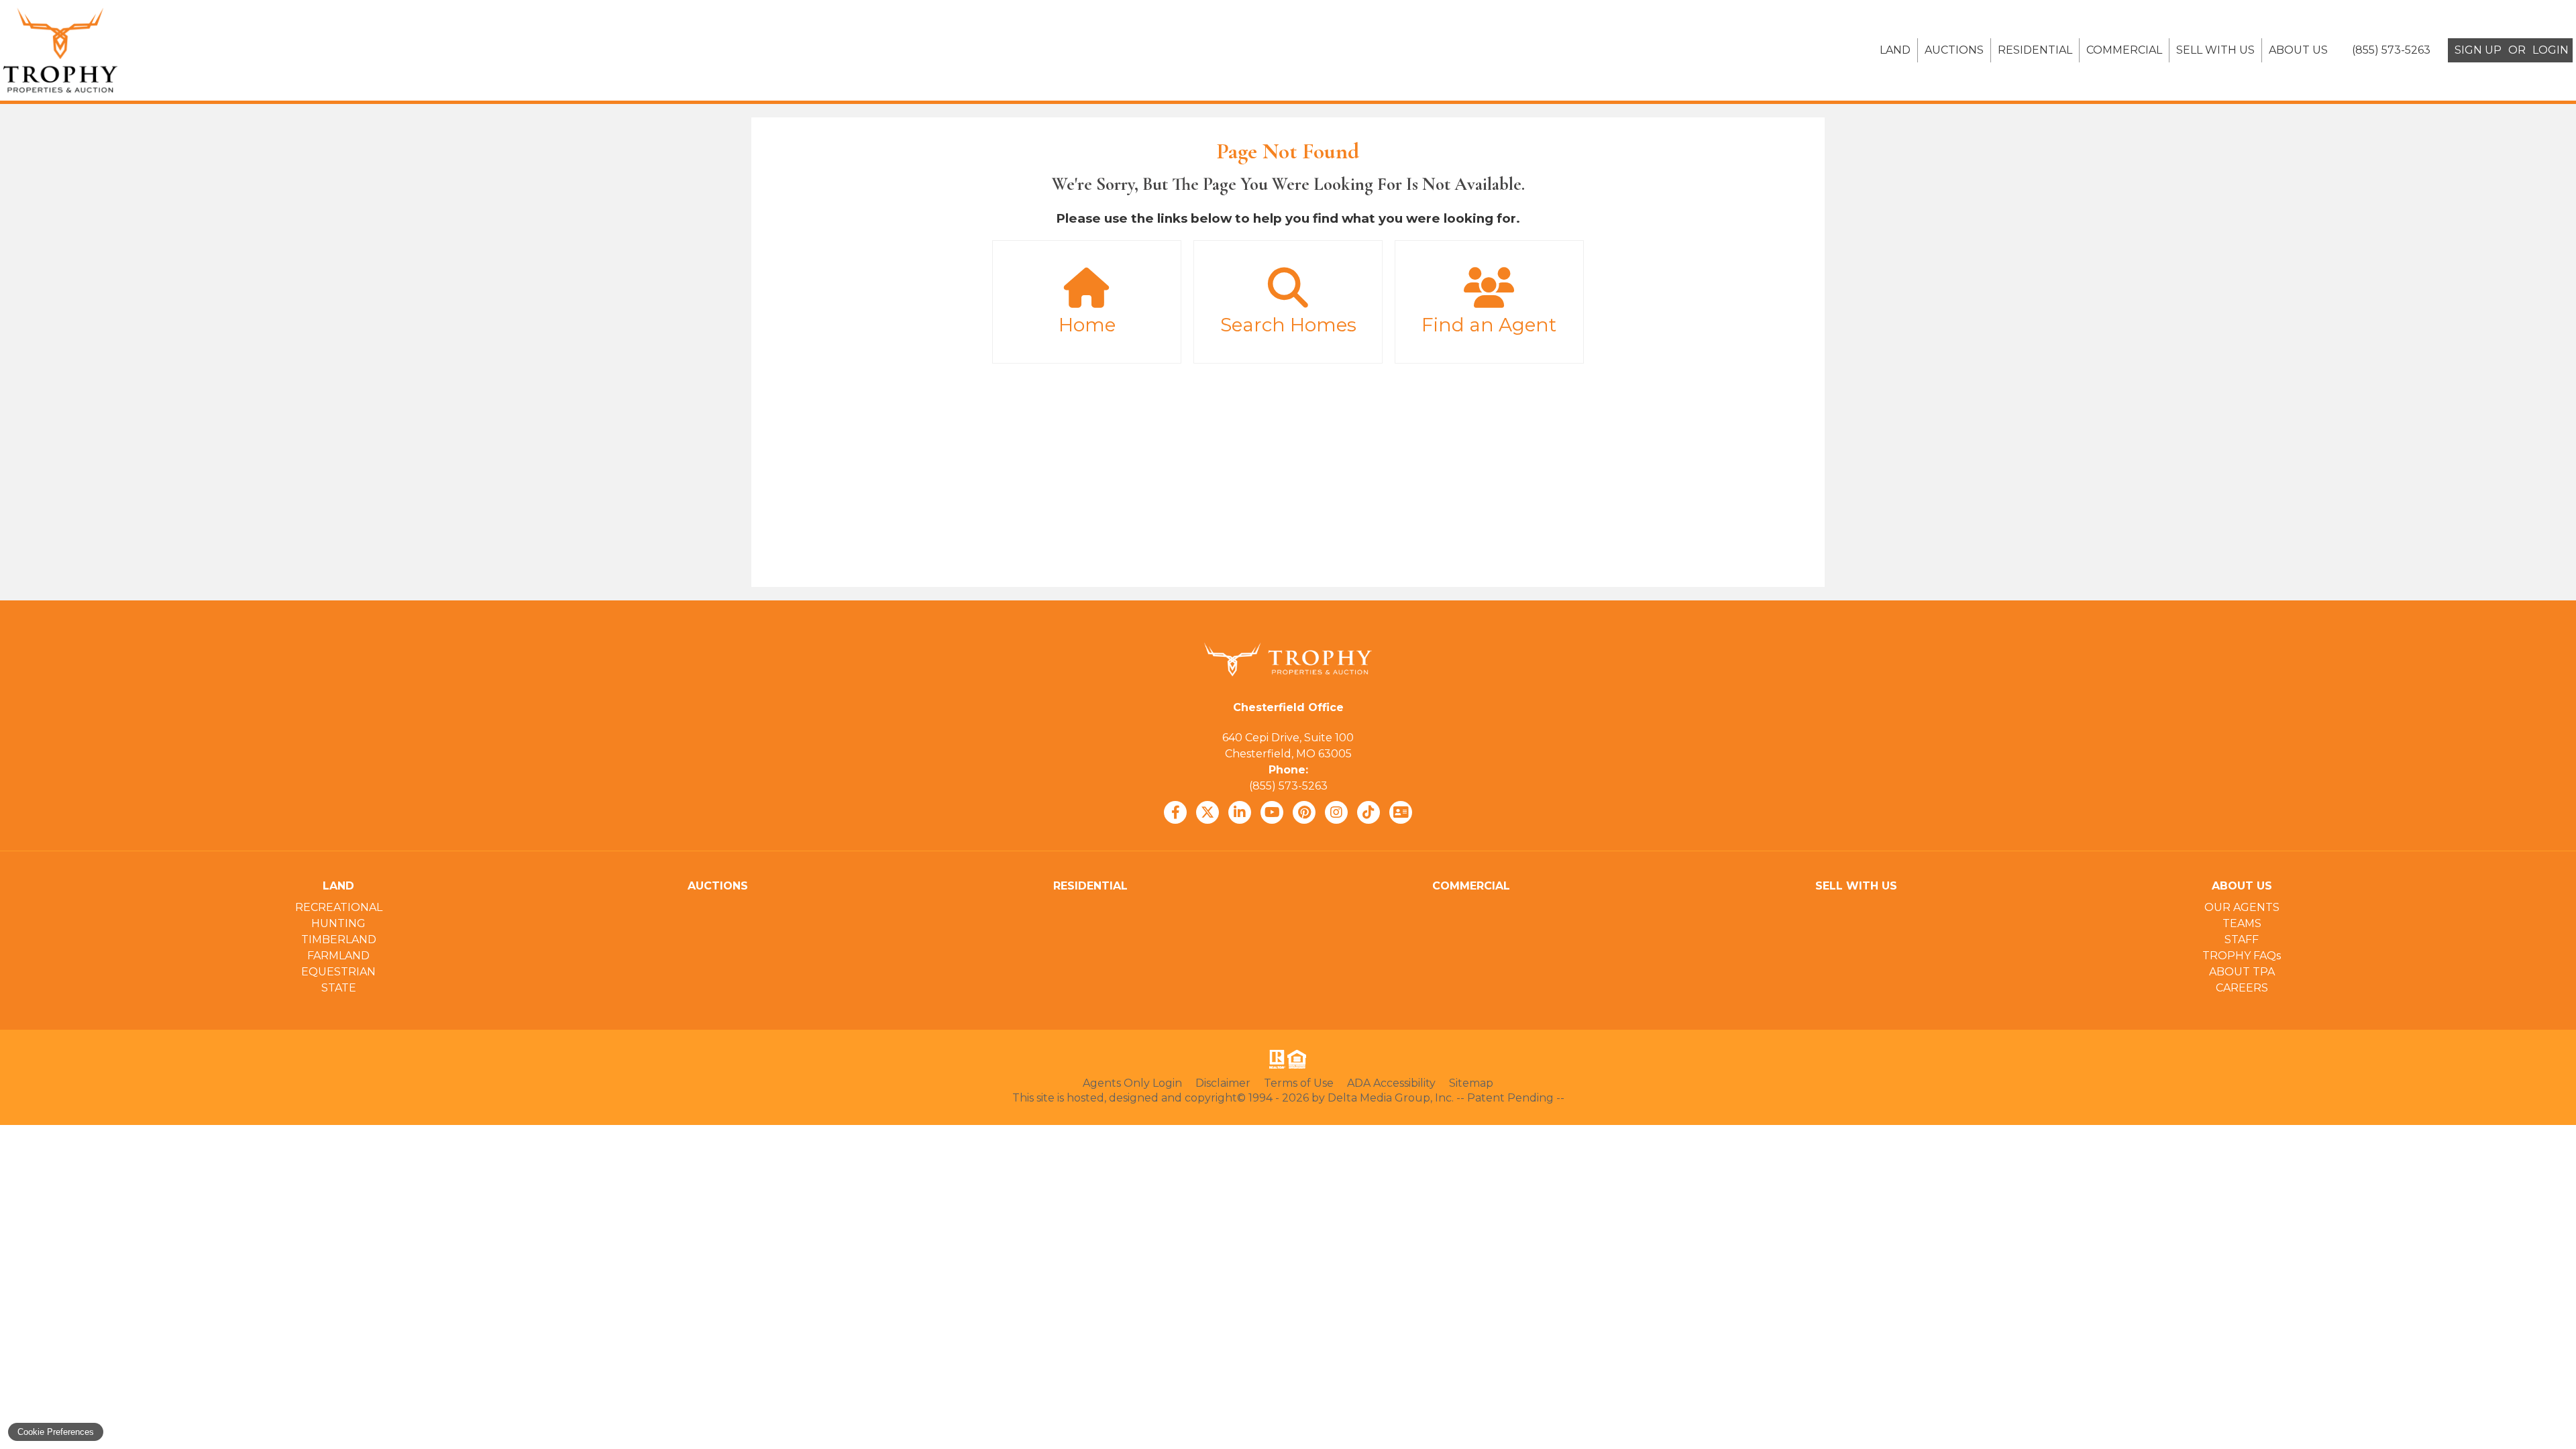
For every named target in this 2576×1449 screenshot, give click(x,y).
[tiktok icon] (1368, 812)
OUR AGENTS (2242, 907)
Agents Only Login (1132, 1083)
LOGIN (2551, 50)
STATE (339, 988)
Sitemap (1471, 1083)
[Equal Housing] (1299, 1059)
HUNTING (338, 923)
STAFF (2242, 940)
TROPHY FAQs (2242, 956)
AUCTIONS (1954, 50)
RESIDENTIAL (2035, 50)
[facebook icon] (1175, 812)
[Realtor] (1276, 1059)
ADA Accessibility (1391, 1083)
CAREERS (2242, 988)
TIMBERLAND (339, 940)
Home (1087, 325)
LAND (1895, 50)
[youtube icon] (1272, 812)
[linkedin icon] (1240, 812)
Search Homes (1288, 325)
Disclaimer (1223, 1083)
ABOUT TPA (2242, 972)
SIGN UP (2478, 50)
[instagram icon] (1336, 812)
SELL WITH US (2215, 50)
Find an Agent (1489, 325)
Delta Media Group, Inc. (1391, 1098)
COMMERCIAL (2124, 50)
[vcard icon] (1401, 812)
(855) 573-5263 (1288, 786)
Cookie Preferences (56, 1432)
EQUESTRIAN (338, 972)
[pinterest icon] (1304, 812)
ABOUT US (2298, 50)
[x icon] (1207, 812)
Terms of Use (1299, 1083)
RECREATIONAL (339, 907)
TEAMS (2242, 923)
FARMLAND (338, 956)
